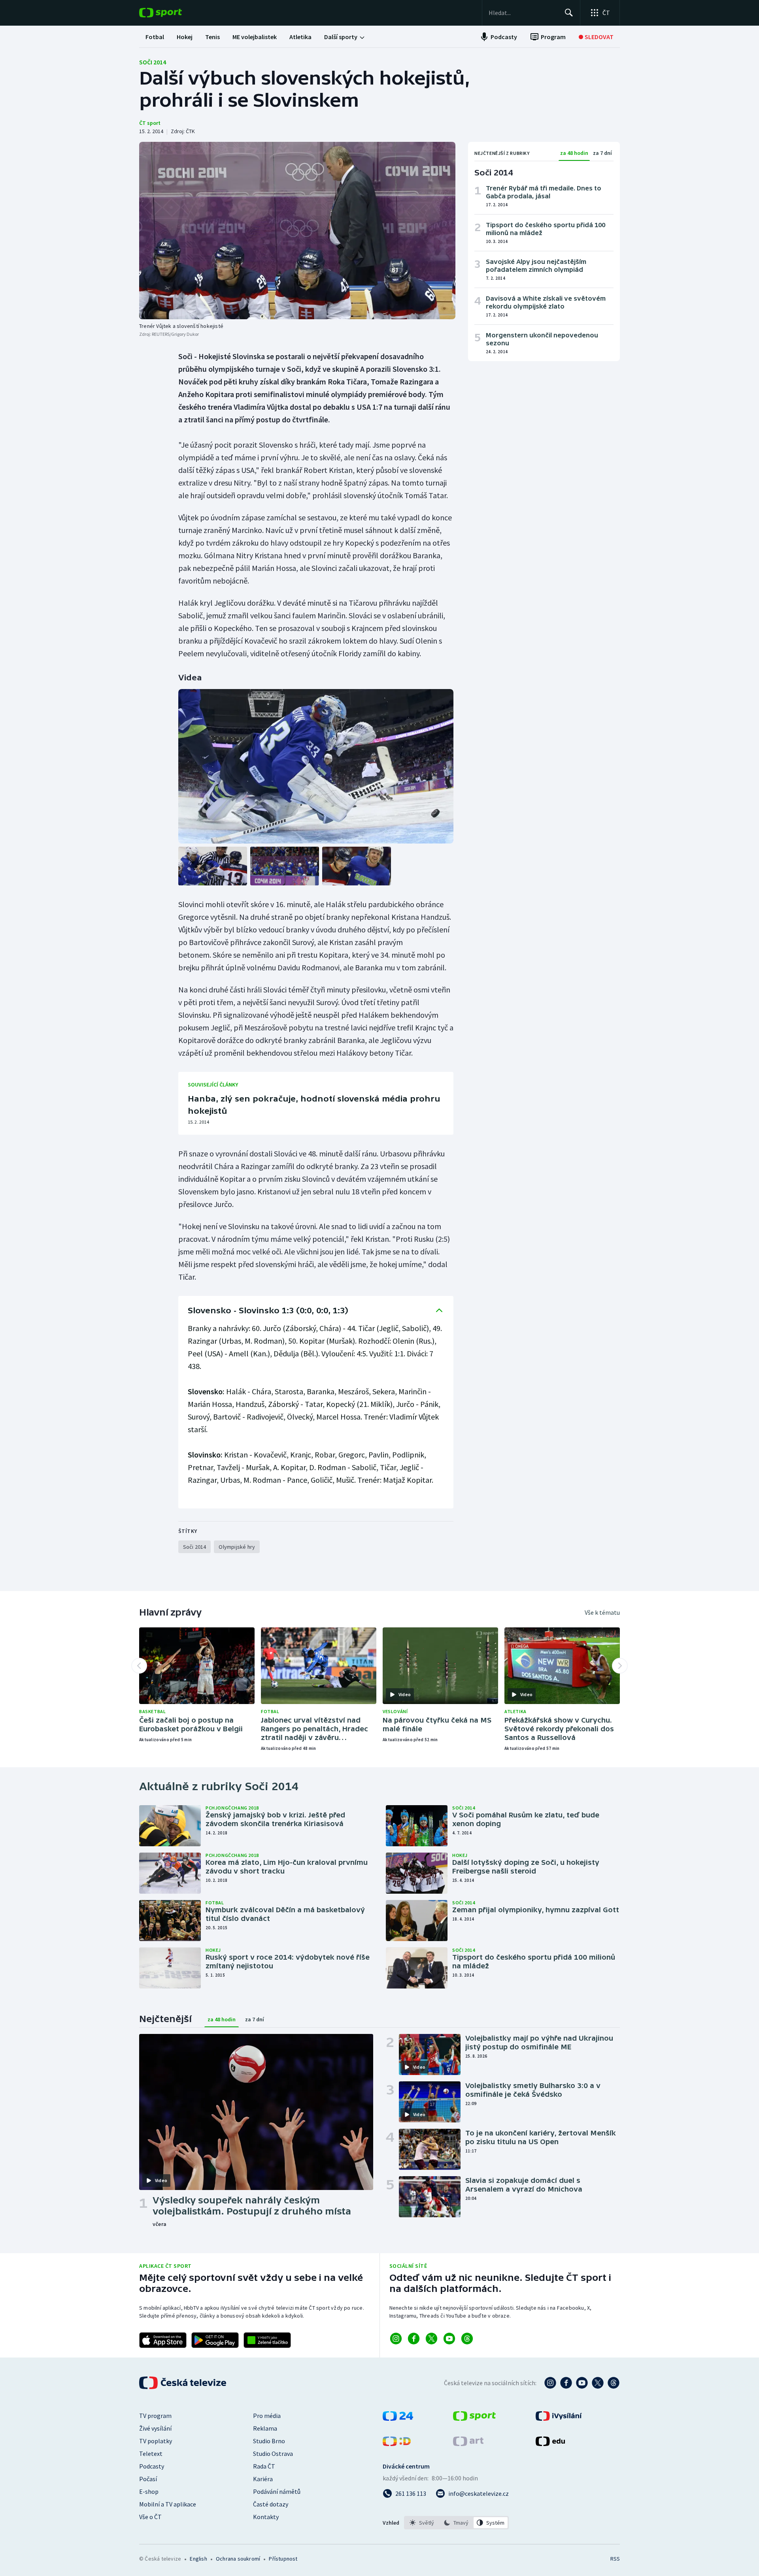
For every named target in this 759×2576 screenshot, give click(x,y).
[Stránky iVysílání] (559, 2418)
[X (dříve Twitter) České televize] (598, 2383)
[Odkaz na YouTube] (449, 2339)
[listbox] (456, 2523)
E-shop (149, 2491)
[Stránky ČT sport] (474, 2418)
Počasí (148, 2479)
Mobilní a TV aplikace (168, 2504)
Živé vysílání (155, 2428)
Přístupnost (283, 2559)
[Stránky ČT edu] (550, 2444)
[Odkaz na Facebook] (414, 2339)
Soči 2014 (153, 62)
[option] (422, 2523)
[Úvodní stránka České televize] (183, 2383)
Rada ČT (264, 2466)
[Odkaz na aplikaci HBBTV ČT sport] (267, 2340)
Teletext (151, 2454)
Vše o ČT (150, 2517)
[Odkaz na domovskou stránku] (172, 13)
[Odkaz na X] (431, 2339)
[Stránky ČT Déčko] (397, 2444)
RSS (615, 2559)
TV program (155, 2416)
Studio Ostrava (273, 2454)
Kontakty (266, 2517)
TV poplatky (156, 2441)
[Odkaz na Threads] (467, 2339)
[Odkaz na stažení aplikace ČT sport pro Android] (215, 2340)
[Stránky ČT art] (468, 2444)
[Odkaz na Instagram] (396, 2339)
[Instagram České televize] (550, 2383)
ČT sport (150, 123)
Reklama (265, 2428)
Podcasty (152, 2466)
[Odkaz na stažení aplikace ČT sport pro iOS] (163, 2340)
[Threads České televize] (614, 2383)
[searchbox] (523, 13)
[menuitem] (155, 37)
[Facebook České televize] (566, 2383)
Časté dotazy (271, 2504)
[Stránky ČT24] (398, 2418)
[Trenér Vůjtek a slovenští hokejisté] (297, 231)
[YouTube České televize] (582, 2383)
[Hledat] (569, 13)
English (198, 2559)
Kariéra (263, 2479)
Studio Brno (269, 2441)
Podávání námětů (277, 2491)
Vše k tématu (602, 1612)
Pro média (267, 2416)
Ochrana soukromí (238, 2559)
